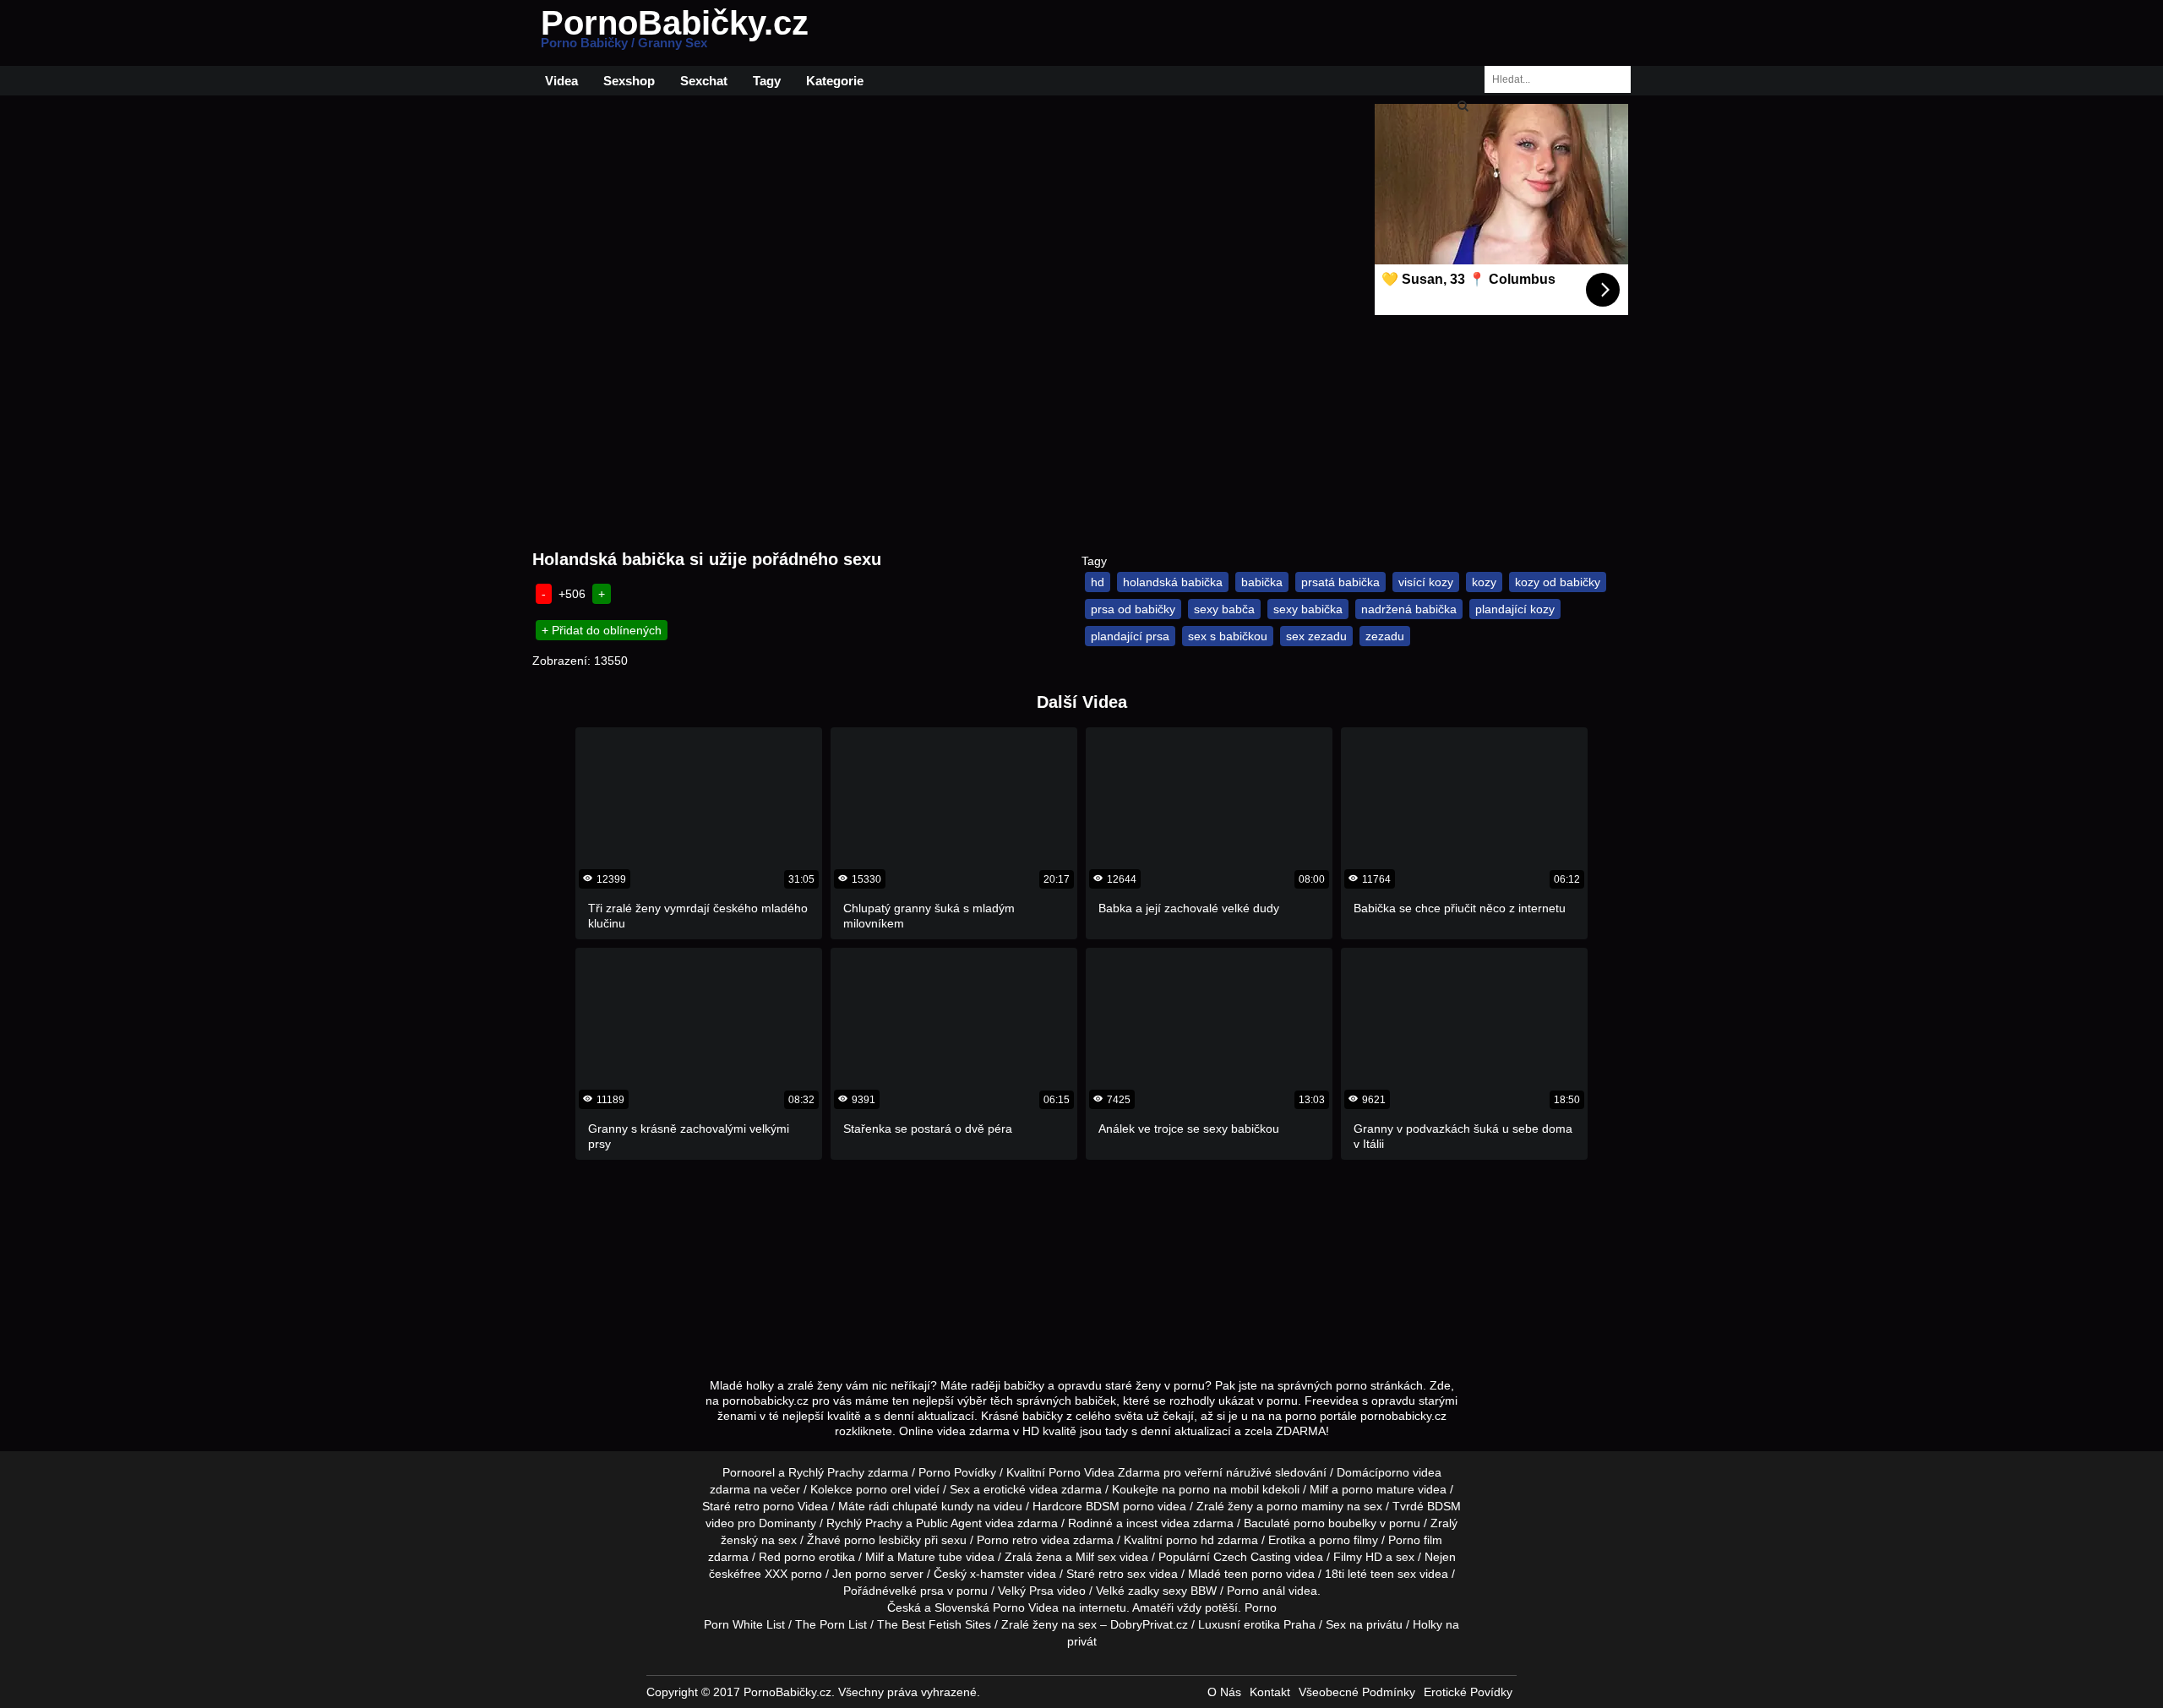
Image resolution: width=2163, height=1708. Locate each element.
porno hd (1190, 1540)
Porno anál (1256, 1591)
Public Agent (949, 1523)
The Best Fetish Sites (934, 1624)
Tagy (767, 81)
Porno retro (1007, 1540)
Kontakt (1270, 1692)
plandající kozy (1515, 609)
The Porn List (831, 1624)
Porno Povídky (957, 1472)
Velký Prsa (1026, 1591)
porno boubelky (1335, 1523)
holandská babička (1173, 582)
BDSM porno (1120, 1506)
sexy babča (1224, 609)
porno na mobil (1219, 1489)
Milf (1085, 1557)
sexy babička (1308, 609)
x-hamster (997, 1574)
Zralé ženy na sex (1049, 1624)
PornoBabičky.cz (675, 33)
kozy (1484, 582)
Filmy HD (1358, 1557)
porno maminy (1305, 1506)
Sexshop (629, 81)
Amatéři (1153, 1607)
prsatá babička (1340, 582)
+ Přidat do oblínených (602, 630)
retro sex (1122, 1574)
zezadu (1385, 636)
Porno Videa (1026, 1607)
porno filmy (1348, 1540)
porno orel (883, 1489)
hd (1098, 582)
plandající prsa (1130, 636)
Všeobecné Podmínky (1357, 1692)
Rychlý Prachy (826, 1472)
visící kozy (1426, 582)
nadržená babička (1409, 609)
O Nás (1224, 1692)
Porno (1261, 1607)
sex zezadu (1316, 636)
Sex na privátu (1364, 1624)
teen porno (1253, 1574)
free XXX (764, 1574)
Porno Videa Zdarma (1104, 1472)
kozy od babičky (1558, 582)
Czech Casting (1252, 1557)
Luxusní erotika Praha (1257, 1624)
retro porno (764, 1506)
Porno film (1415, 1540)
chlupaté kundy (933, 1506)
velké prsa (916, 1591)
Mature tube (930, 1557)
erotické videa (1021, 1489)
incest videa (1158, 1523)
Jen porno (859, 1574)
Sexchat (704, 81)
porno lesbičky (883, 1540)
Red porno (787, 1557)
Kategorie (835, 81)
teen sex (1393, 1574)
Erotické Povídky (1468, 1692)
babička (1262, 582)
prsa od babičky (1133, 609)
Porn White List (744, 1624)
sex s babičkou (1228, 636)
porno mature (1378, 1489)
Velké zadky (1128, 1591)
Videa (561, 81)
